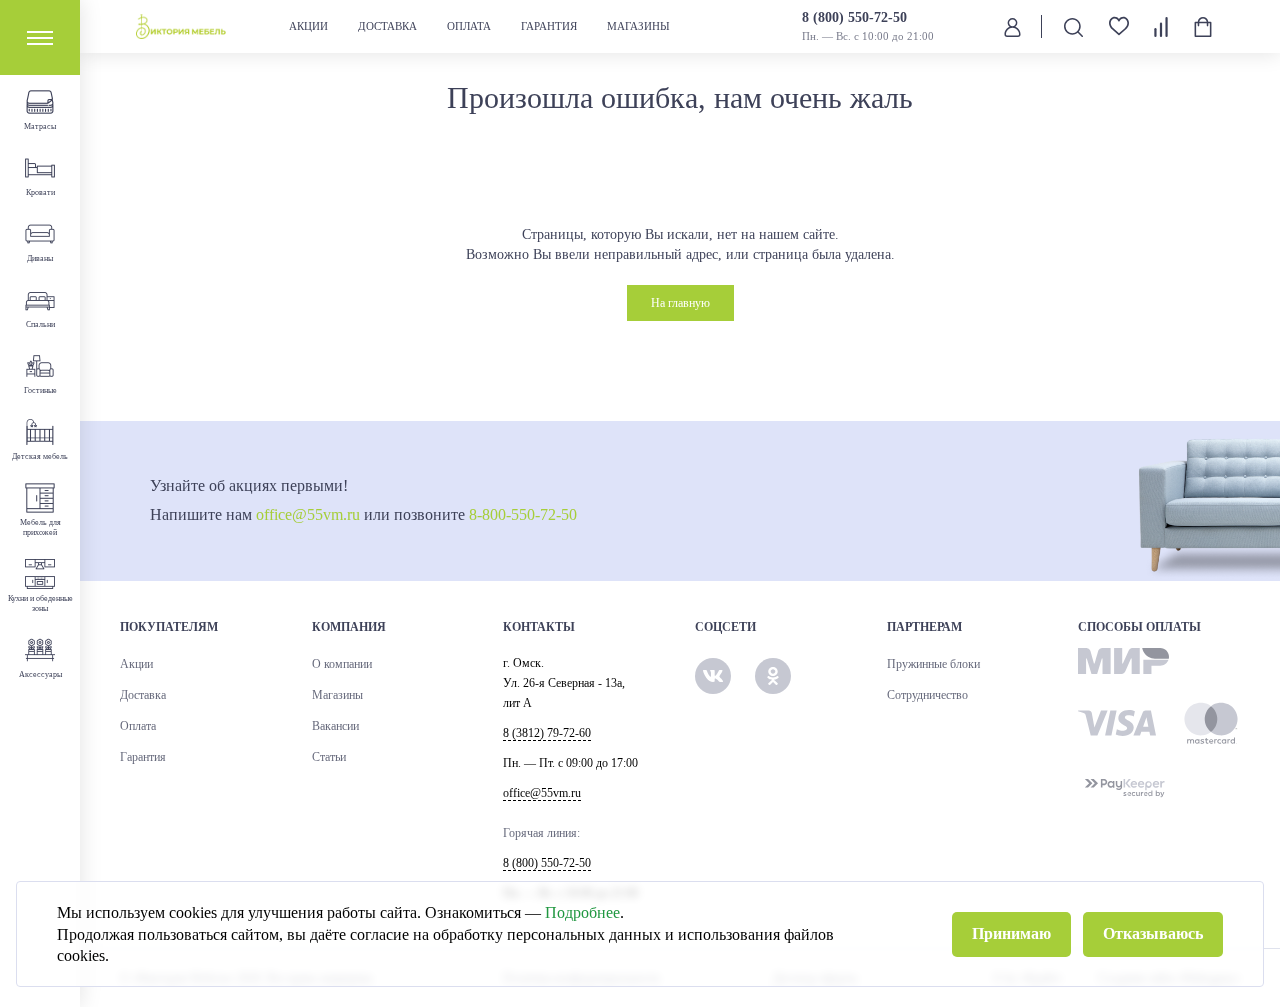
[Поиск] (1073, 26)
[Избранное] (1119, 26)
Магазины (638, 26)
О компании (342, 664)
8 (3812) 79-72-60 (547, 733)
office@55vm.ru (308, 514)
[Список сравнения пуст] (1161, 27)
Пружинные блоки (933, 664)
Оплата (469, 26)
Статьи (329, 757)
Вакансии (335, 726)
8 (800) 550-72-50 (854, 17)
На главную (680, 303)
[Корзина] (1203, 27)
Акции (308, 26)
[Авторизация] (1012, 26)
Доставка (387, 26)
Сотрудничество (927, 695)
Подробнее (582, 912)
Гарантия (549, 26)
